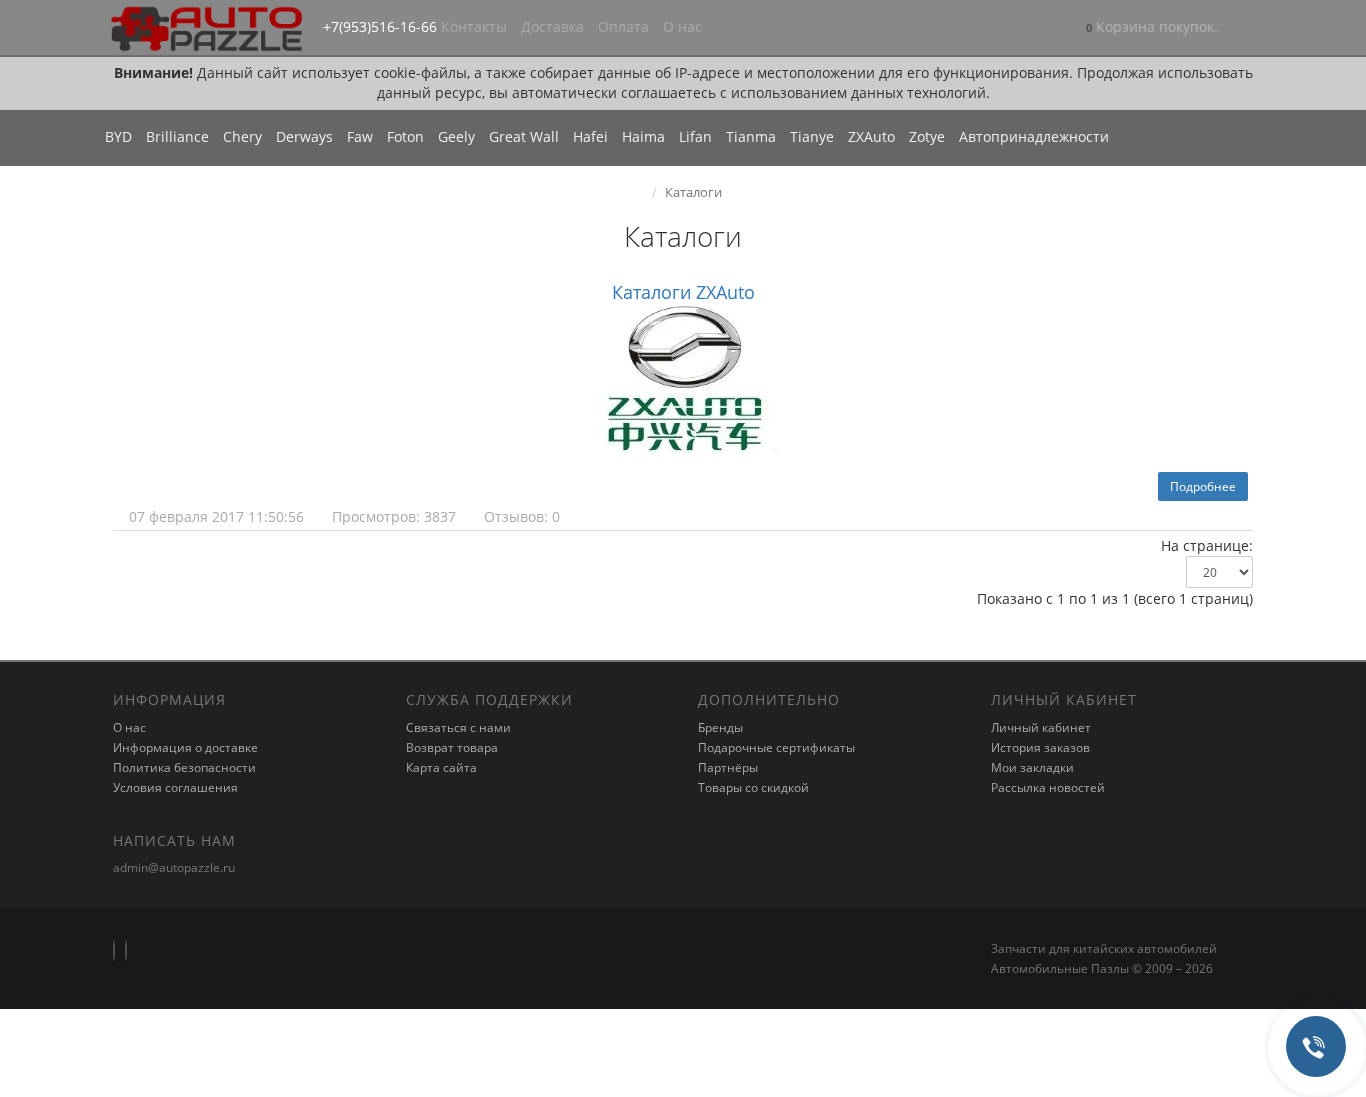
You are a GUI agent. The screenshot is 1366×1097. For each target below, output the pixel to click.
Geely (456, 136)
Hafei (590, 136)
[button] (1152, 28)
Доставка (552, 26)
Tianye (812, 136)
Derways (304, 136)
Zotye (927, 136)
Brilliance (177, 136)
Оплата (623, 26)
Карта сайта (441, 767)
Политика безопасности (184, 767)
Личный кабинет (1041, 727)
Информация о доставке (185, 747)
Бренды (720, 727)
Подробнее (1203, 486)
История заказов (1040, 747)
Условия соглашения (175, 787)
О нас (682, 26)
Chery (242, 136)
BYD (118, 136)
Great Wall (524, 136)
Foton (405, 136)
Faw (360, 136)
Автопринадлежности (1034, 136)
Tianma (751, 136)
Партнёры (728, 767)
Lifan (695, 136)
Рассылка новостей (1048, 787)
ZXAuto (871, 136)
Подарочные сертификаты (776, 747)
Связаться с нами (458, 727)
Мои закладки (1032, 767)
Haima (643, 136)
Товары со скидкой (753, 787)
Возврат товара (452, 747)
